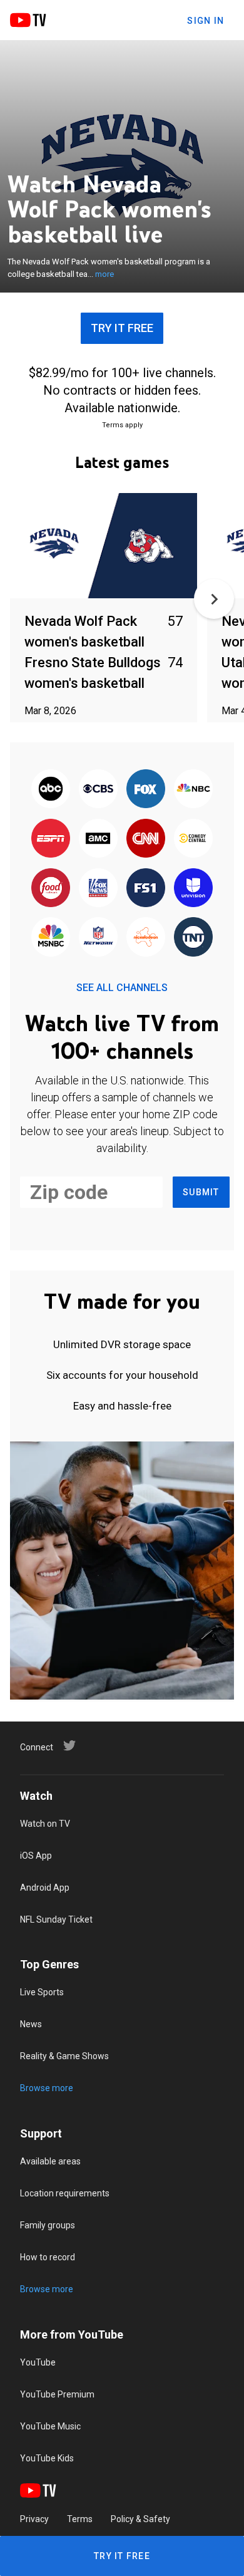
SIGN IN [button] (206, 21)
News (31, 2024)
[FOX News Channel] (98, 889)
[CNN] (146, 839)
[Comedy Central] (193, 839)
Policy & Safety (140, 2519)
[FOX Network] (146, 790)
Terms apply (122, 425)
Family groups (48, 2225)
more (104, 274)
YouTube (38, 2362)
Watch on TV (45, 1824)
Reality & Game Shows (64, 2056)
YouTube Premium (57, 2394)
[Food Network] (51, 889)
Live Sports (42, 1992)
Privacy (34, 2519)
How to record (48, 2257)
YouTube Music (50, 2426)
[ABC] (51, 790)
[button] (214, 599)
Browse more (47, 2088)
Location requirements (65, 2193)
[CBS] (98, 790)
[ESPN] (51, 839)
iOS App (36, 1856)
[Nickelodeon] (146, 938)
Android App (45, 1888)
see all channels (122, 988)
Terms (80, 2519)
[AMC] (98, 839)
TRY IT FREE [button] (122, 328)
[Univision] (193, 889)
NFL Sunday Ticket (56, 1919)
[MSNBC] (51, 938)
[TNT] (193, 938)
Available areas (50, 2161)
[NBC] (193, 790)
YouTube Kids (47, 2458)
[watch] (104, 547)
